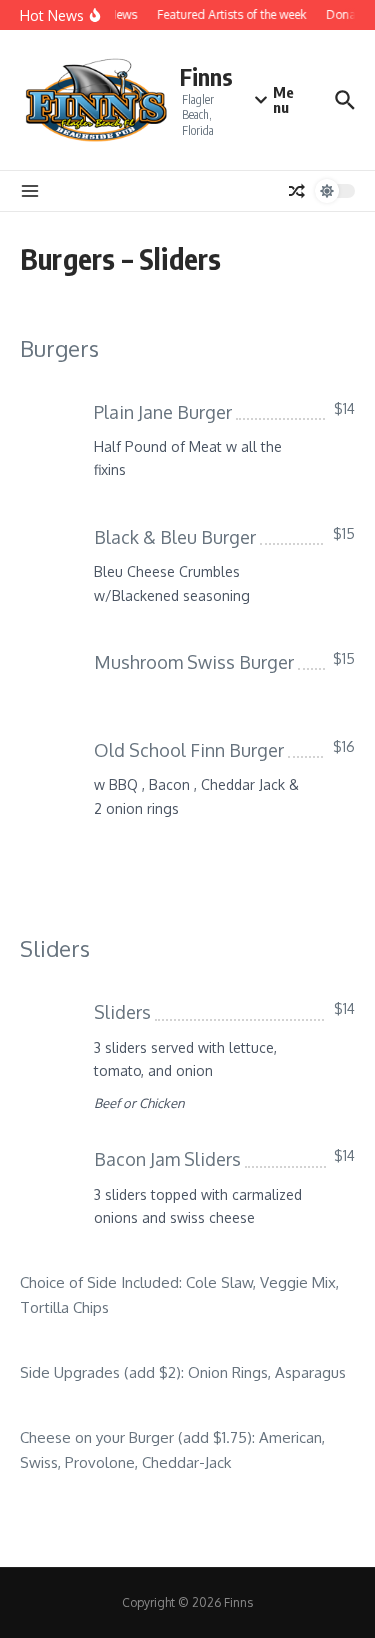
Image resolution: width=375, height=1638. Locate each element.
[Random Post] (297, 191)
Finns (206, 76)
